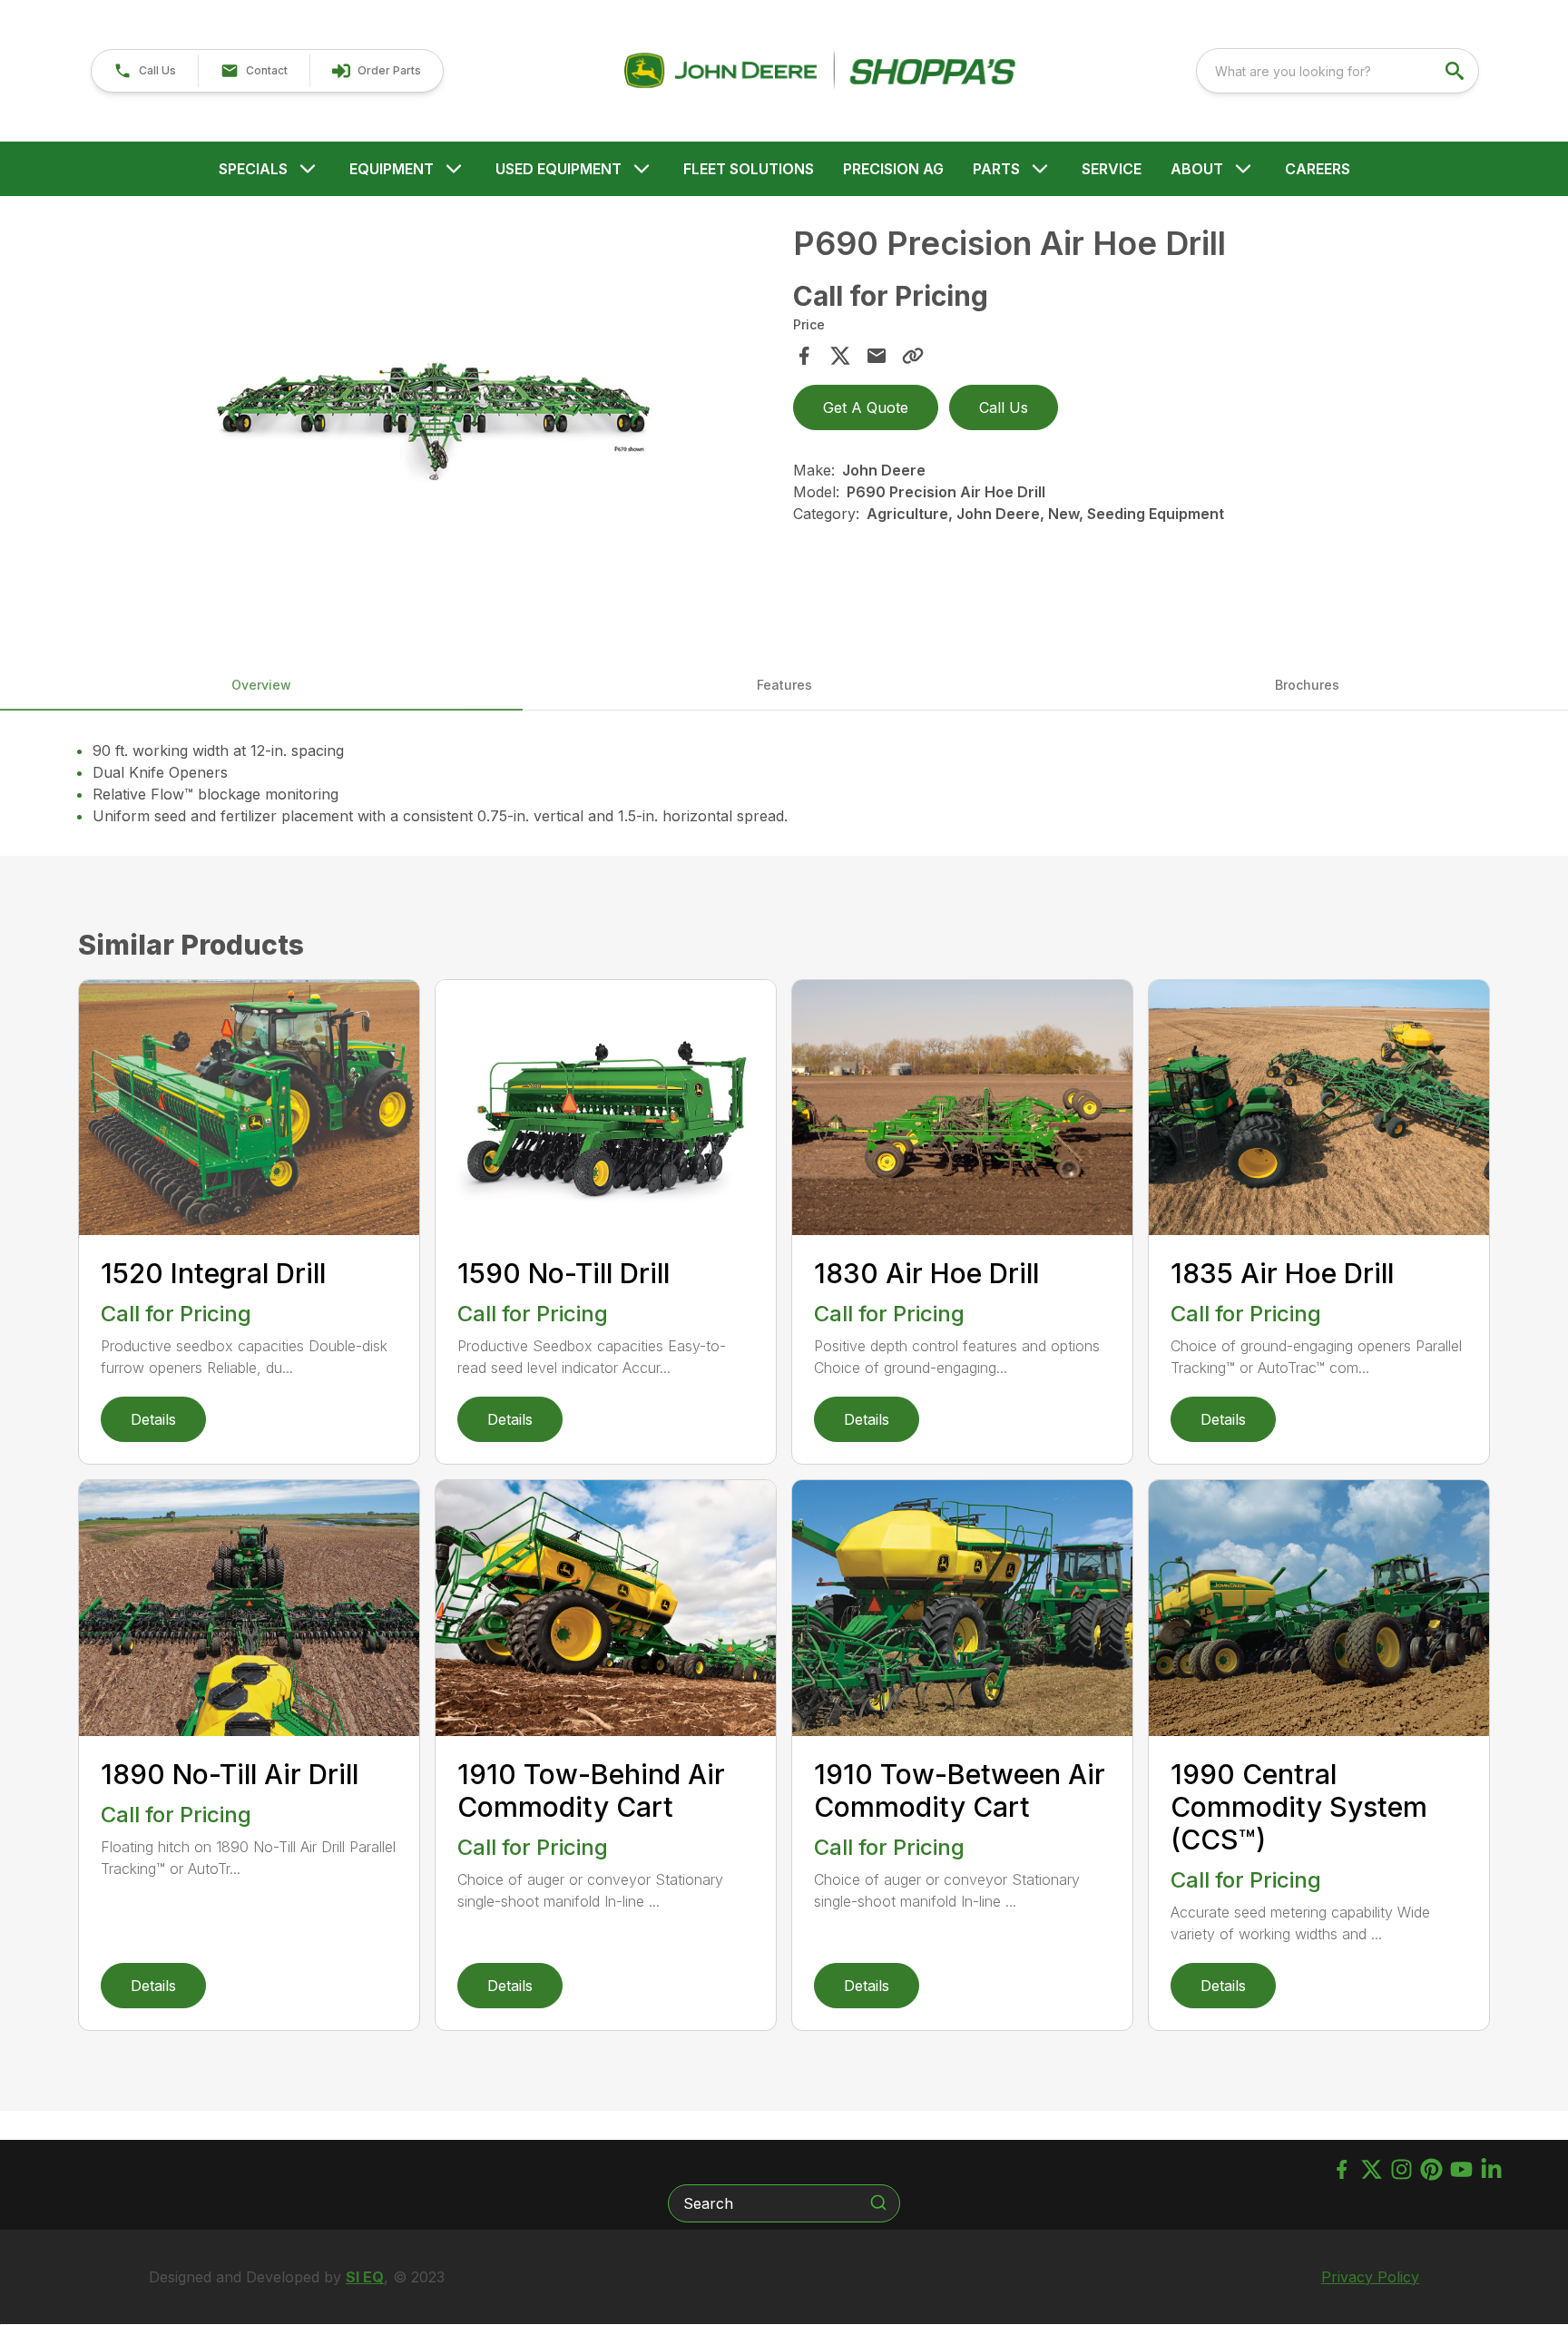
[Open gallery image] (430, 419)
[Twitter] (1372, 2169)
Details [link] (153, 1419)
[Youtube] (1461, 2169)
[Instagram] (1401, 2169)
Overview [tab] (261, 685)
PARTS (996, 169)
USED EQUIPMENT (559, 169)
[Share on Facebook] (804, 356)
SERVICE (1112, 169)
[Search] (878, 2202)
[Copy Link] (913, 356)
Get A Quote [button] (866, 407)
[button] (145, 71)
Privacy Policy (1370, 2277)
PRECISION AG (893, 169)
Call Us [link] (1004, 407)
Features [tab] (784, 685)
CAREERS (1318, 169)
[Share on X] (840, 356)
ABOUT (1197, 169)
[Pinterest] (1431, 2169)
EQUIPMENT (392, 169)
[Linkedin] (1491, 2169)
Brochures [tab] (1307, 685)
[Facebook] (1342, 2169)
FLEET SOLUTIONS (749, 169)
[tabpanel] (430, 422)
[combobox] (1338, 71)
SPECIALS (253, 169)
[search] (1456, 71)
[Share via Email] (877, 356)
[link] (376, 71)
